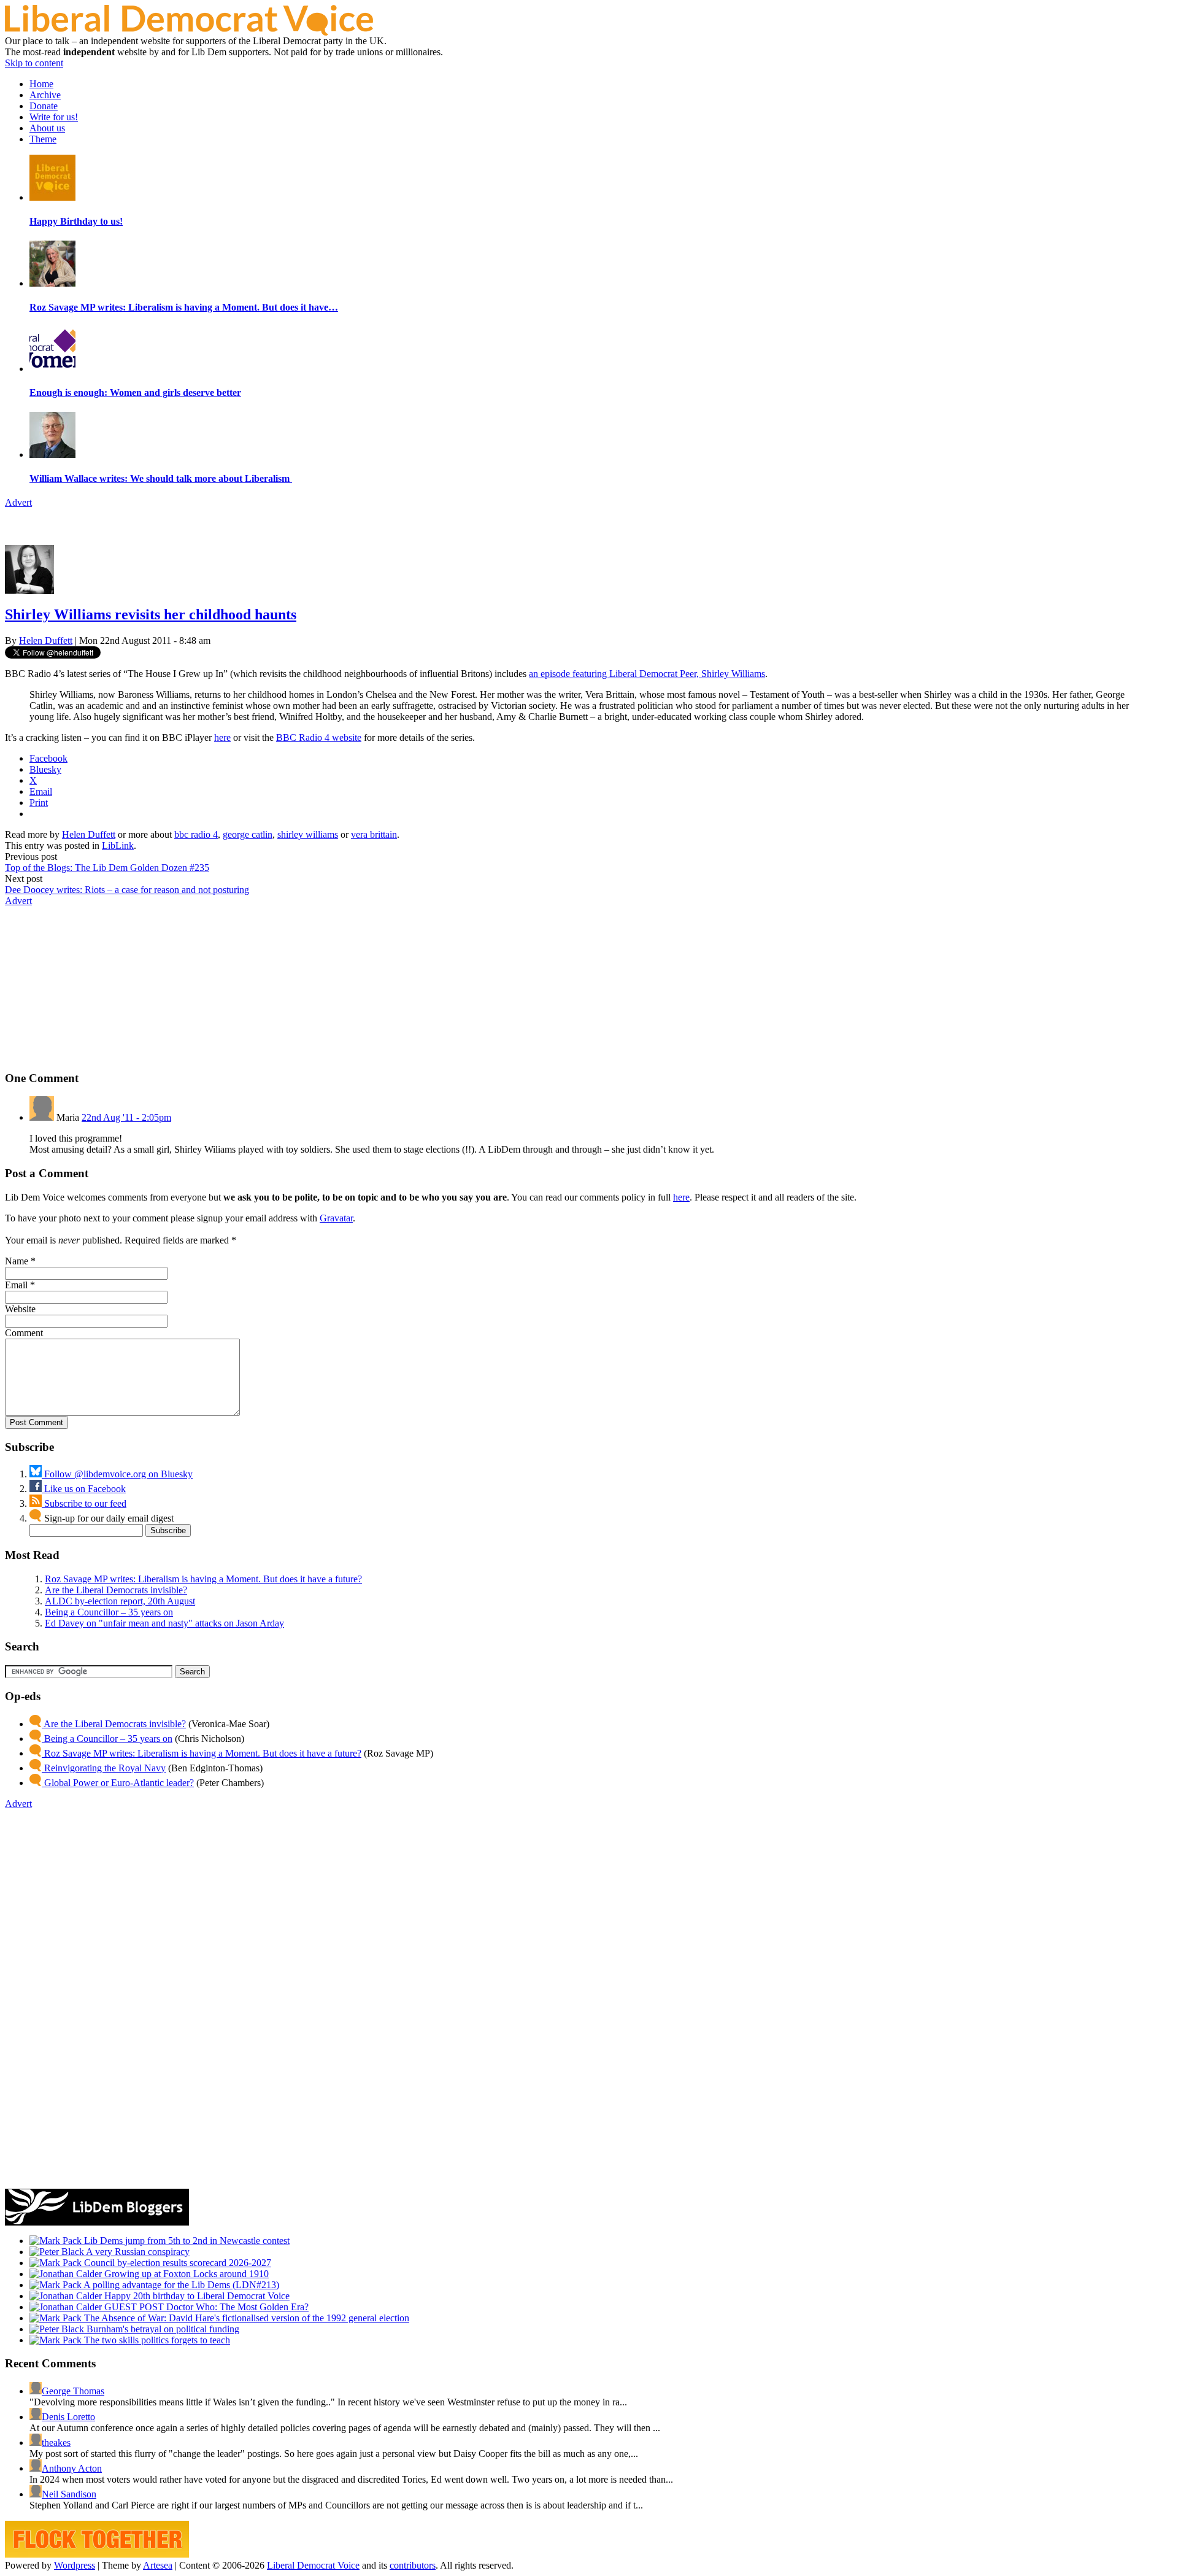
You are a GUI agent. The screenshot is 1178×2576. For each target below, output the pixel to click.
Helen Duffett (46, 640)
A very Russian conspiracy (137, 2252)
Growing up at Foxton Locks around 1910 (185, 2274)
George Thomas (73, 2391)
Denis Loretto (68, 2417)
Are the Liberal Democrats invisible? (116, 1590)
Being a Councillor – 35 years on (109, 1612)
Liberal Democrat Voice (313, 2565)
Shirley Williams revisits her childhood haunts (151, 614)
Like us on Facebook (84, 1489)
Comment (24, 1333)
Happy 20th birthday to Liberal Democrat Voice (196, 2296)
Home (41, 84)
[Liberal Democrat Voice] (189, 32)
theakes (56, 2443)
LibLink (118, 845)
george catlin (248, 834)
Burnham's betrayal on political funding (162, 2329)
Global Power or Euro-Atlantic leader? (118, 1783)
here (222, 737)
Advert (18, 502)
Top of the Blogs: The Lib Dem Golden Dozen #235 (107, 868)
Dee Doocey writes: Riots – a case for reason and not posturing (127, 890)
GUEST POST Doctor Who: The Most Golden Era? (205, 2307)
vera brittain (374, 834)
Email (16, 1285)
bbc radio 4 (196, 834)
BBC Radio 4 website (319, 737)
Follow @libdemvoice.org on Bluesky (117, 1474)
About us (47, 128)
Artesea (158, 2565)
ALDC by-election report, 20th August (120, 1601)
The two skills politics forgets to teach (156, 2340)
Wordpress (75, 2565)
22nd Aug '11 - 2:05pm (126, 1117)
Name (17, 1261)
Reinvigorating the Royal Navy (104, 1768)
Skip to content (34, 63)
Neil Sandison (69, 2494)
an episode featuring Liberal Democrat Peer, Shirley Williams (647, 674)
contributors (413, 2565)
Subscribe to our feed (84, 1503)
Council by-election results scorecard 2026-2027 (176, 2263)
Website (20, 1309)
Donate (44, 106)
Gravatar (336, 1218)
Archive (45, 95)
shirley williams (308, 834)
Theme (43, 139)
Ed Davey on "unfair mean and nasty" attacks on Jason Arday (164, 1623)
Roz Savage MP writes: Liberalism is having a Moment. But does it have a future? (203, 1579)
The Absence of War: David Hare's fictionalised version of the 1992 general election (245, 2318)
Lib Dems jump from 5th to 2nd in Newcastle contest (186, 2241)
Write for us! (54, 117)
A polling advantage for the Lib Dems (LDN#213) (180, 2285)
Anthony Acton (72, 2468)
